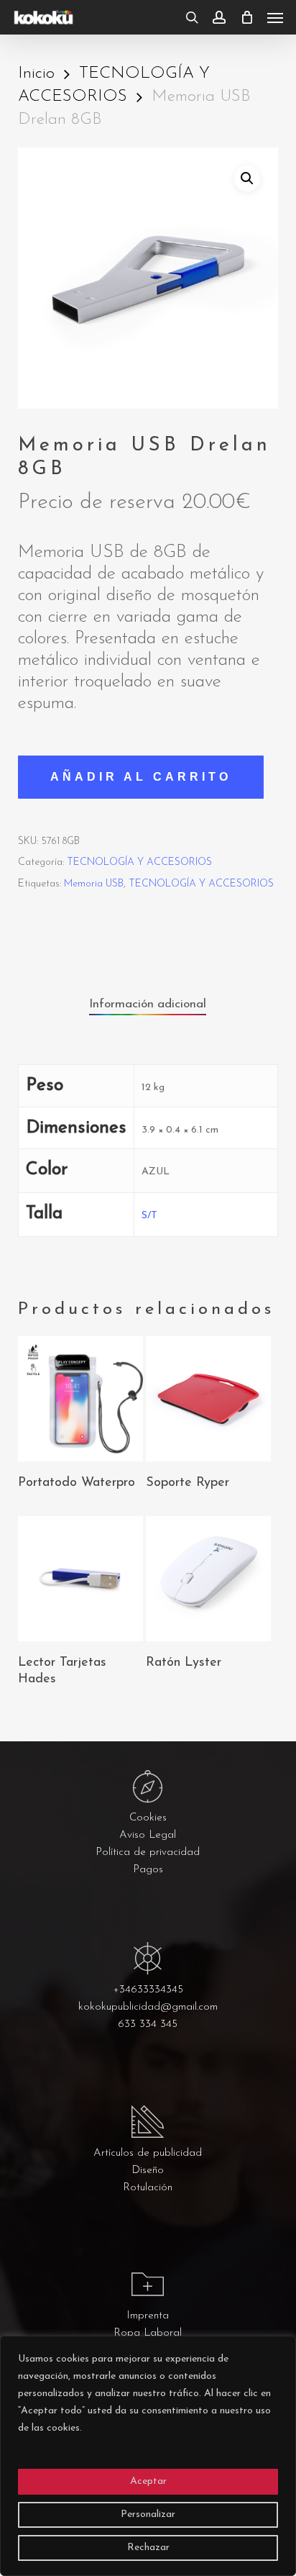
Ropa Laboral (148, 2333)
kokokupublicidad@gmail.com (148, 2007)
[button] (275, 17)
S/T (149, 1216)
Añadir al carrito (141, 777)
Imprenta (148, 2316)
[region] (148, 2456)
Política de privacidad (148, 1852)
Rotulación (148, 2188)
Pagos (148, 1870)
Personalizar (148, 2514)
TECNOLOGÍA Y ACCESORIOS (139, 862)
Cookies (148, 1818)
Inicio (36, 74)
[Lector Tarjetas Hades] (80, 1579)
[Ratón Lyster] (208, 1579)
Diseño (148, 2171)
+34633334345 (148, 1990)
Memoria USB (94, 884)
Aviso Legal (148, 1835)
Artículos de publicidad (148, 2153)
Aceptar (148, 2481)
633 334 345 (148, 2024)
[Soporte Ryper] (208, 1399)
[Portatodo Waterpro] (80, 1399)
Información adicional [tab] (148, 1004)
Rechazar (148, 2548)
